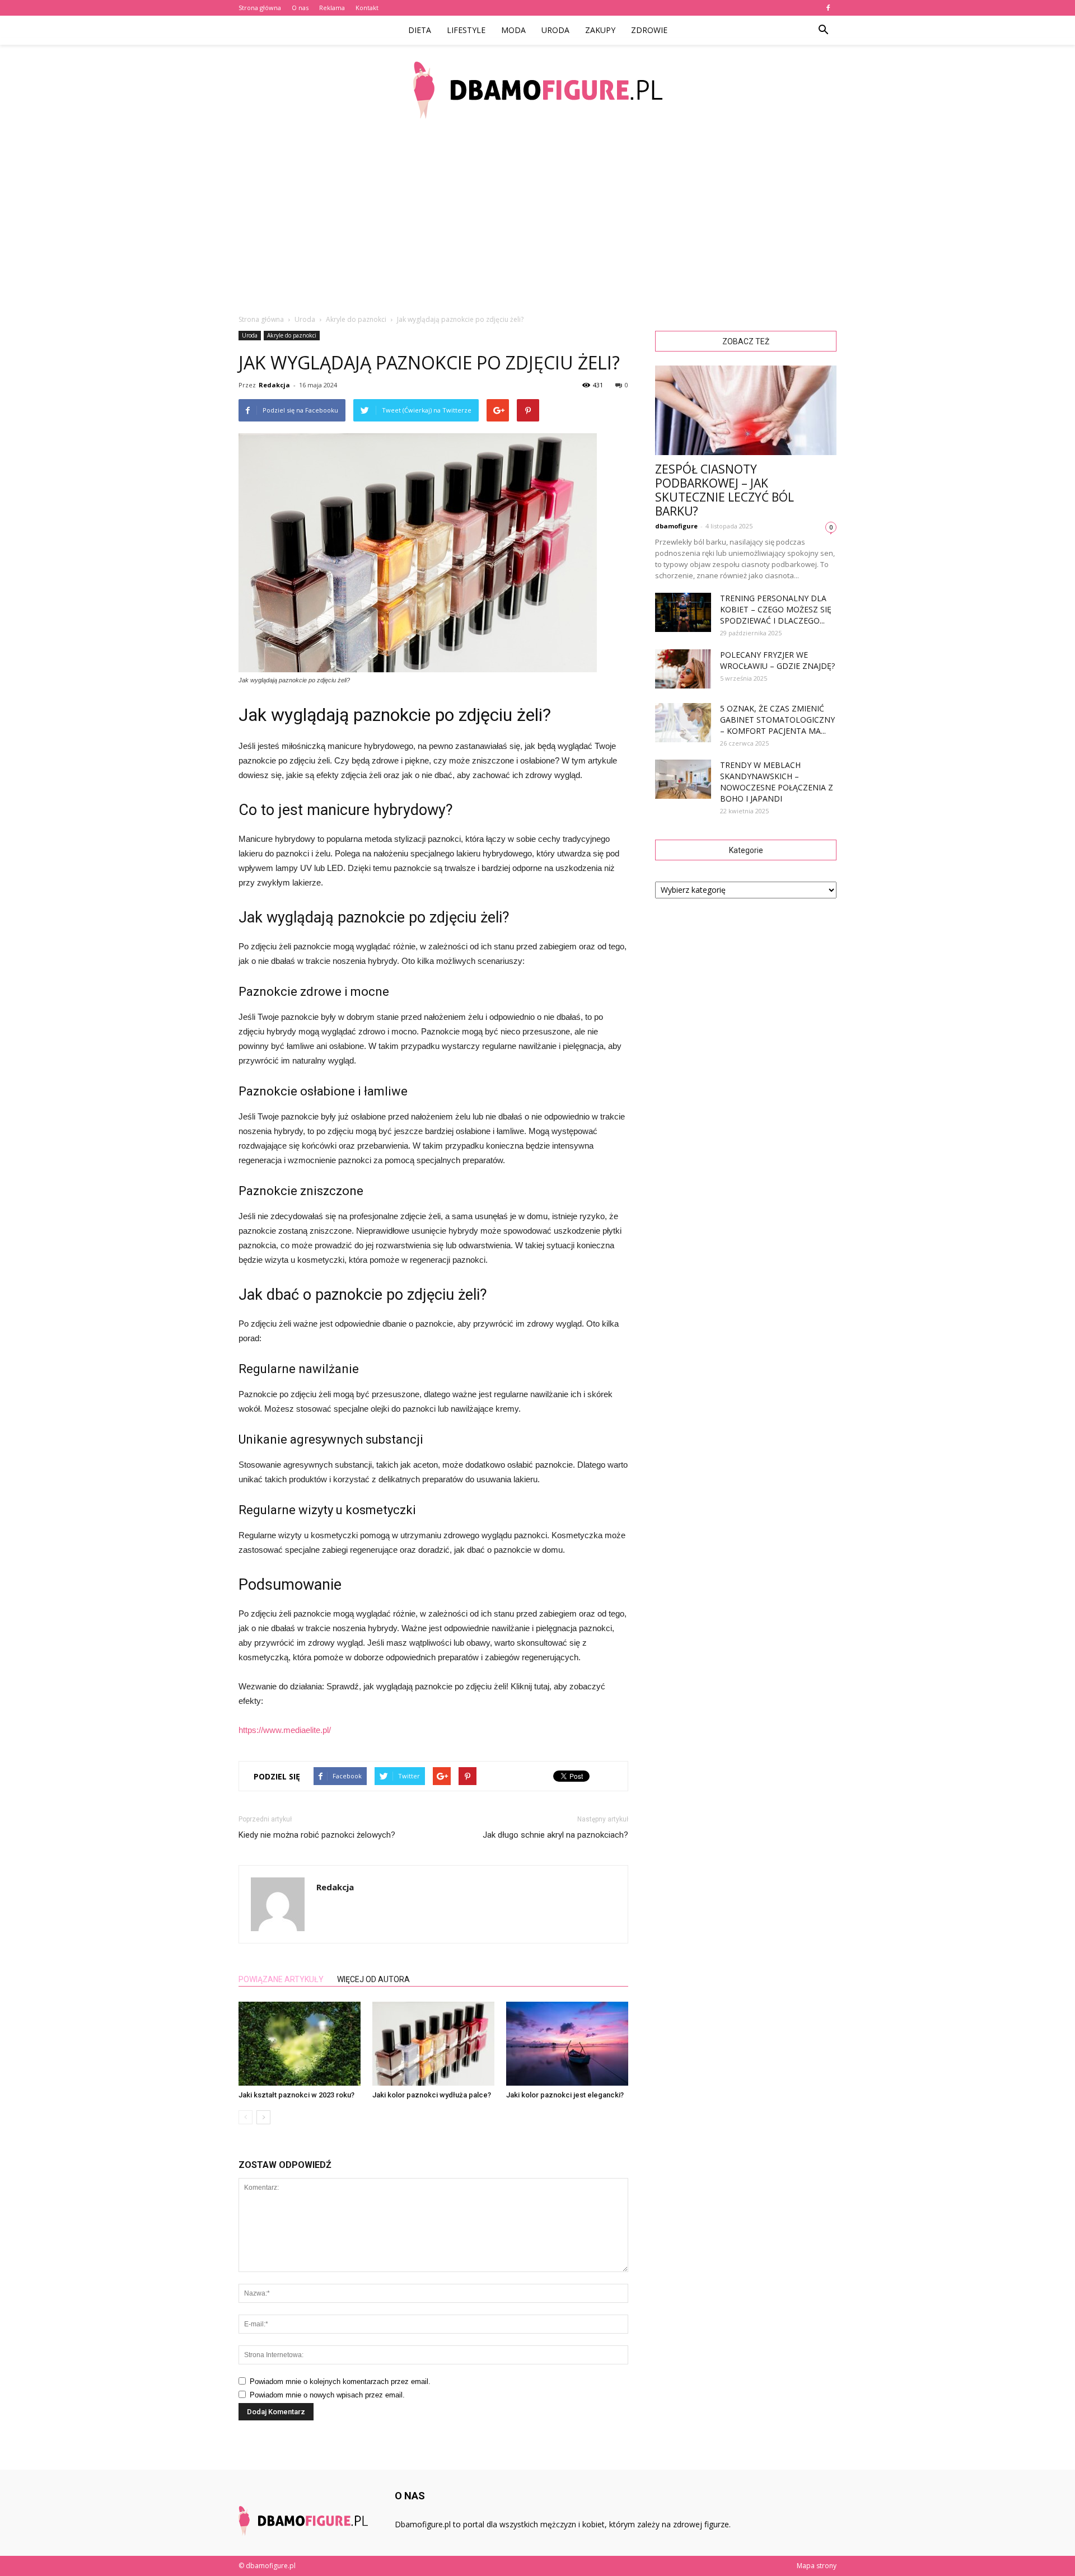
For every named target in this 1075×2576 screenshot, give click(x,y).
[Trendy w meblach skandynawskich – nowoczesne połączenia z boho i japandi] (683, 779)
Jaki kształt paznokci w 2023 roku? (296, 2095)
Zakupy (600, 30)
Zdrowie (649, 30)
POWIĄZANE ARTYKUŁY (281, 1979)
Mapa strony (817, 2566)
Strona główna (260, 8)
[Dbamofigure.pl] (537, 90)
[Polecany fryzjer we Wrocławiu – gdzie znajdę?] (683, 669)
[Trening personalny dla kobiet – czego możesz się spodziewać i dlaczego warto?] (683, 612)
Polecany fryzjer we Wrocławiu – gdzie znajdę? (777, 660)
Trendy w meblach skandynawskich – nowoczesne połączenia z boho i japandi (777, 782)
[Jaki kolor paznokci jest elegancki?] (567, 2044)
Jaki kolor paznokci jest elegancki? (565, 2095)
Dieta (420, 30)
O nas (300, 8)
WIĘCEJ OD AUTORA (373, 1979)
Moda (513, 30)
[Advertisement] (537, 218)
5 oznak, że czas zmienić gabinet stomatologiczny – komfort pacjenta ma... (777, 720)
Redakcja (274, 385)
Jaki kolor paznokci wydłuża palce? (432, 2095)
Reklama (332, 8)
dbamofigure (676, 526)
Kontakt (367, 8)
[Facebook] (828, 8)
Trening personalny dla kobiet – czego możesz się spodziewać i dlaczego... (776, 609)
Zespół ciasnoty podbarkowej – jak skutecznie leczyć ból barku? (725, 490)
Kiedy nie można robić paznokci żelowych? (317, 1835)
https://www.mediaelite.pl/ (285, 1730)
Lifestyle (466, 30)
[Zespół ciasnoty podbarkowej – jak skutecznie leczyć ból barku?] (746, 410)
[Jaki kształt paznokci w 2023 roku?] (300, 2044)
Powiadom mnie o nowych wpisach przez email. (327, 2395)
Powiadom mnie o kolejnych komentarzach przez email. (340, 2381)
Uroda (555, 30)
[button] (823, 30)
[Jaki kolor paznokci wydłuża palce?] (433, 2044)
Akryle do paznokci (292, 335)
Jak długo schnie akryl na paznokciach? (555, 1835)
